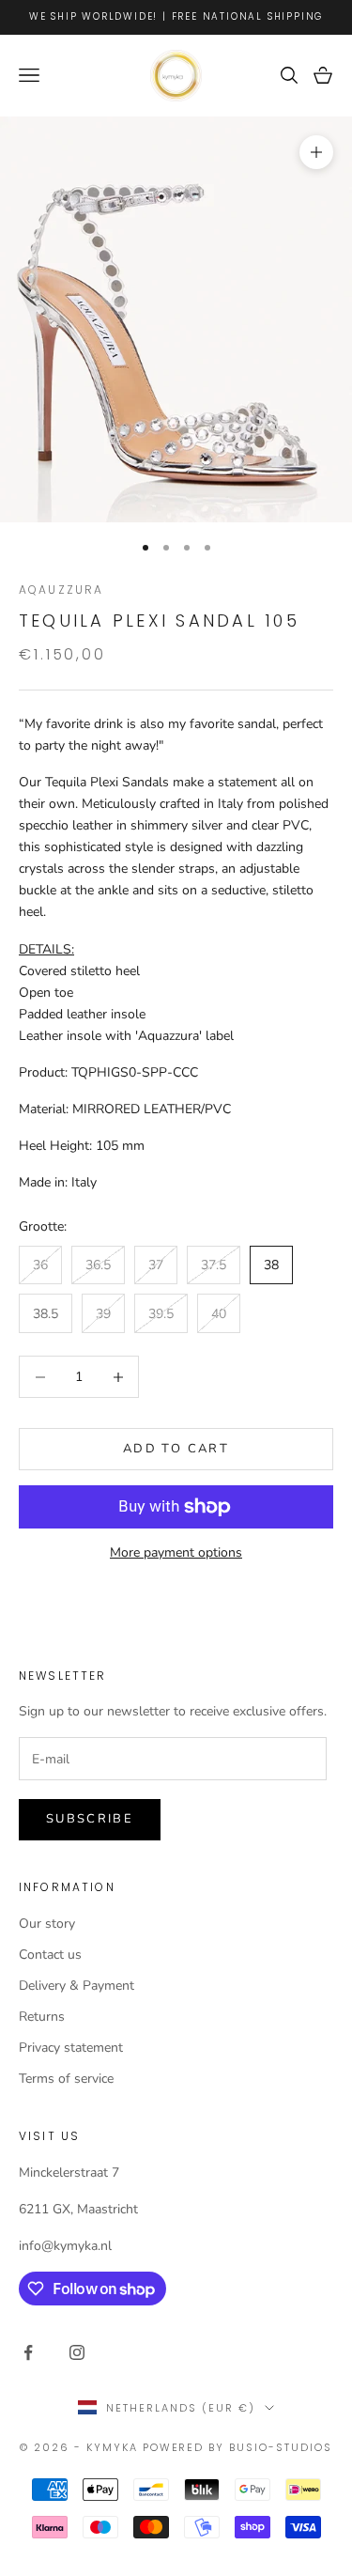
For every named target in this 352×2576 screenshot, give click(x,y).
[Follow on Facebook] (28, 2352)
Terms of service (66, 2079)
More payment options (176, 1552)
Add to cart (176, 1449)
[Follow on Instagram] (77, 2352)
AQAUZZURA (61, 590)
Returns (42, 2017)
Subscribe (90, 1819)
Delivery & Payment (77, 1986)
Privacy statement (71, 2048)
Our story (47, 1924)
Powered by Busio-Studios (238, 2447)
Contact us (50, 1955)
